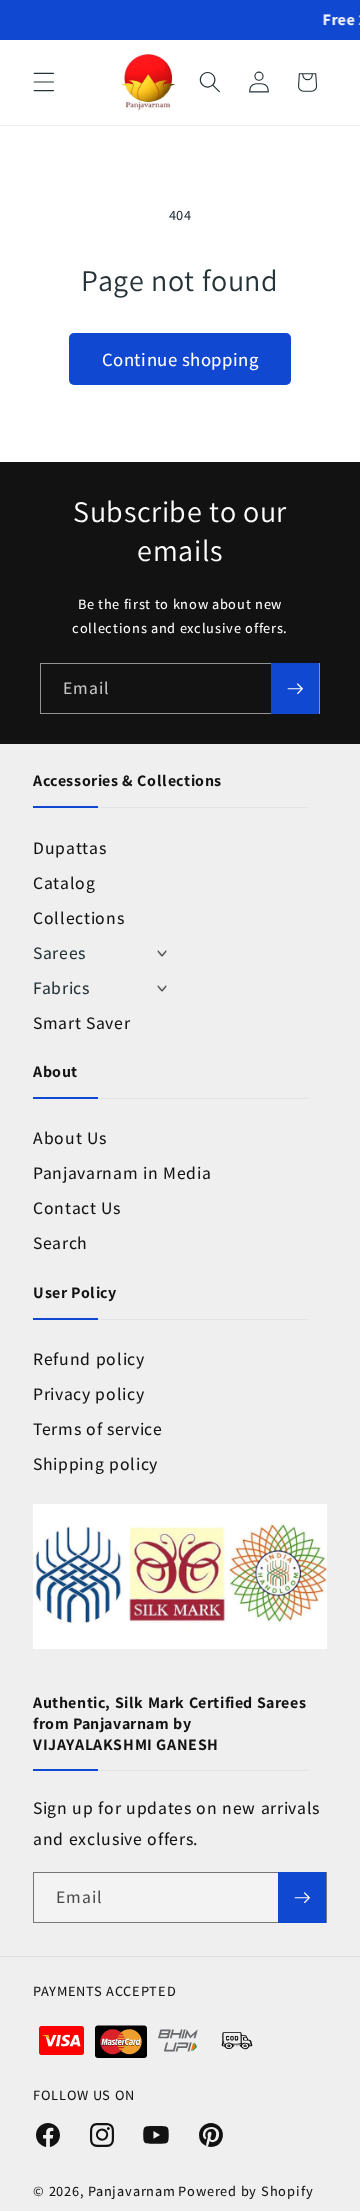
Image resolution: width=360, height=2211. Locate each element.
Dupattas (69, 847)
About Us (69, 1137)
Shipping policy (95, 1463)
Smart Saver (81, 1022)
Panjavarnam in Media (122, 1172)
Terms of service (98, 1428)
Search (60, 1242)
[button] (44, 82)
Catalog (64, 882)
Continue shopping (180, 359)
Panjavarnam (131, 2190)
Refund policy (89, 1358)
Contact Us (77, 1207)
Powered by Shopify (245, 2190)
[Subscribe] (295, 689)
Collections (78, 917)
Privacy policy (88, 1393)
